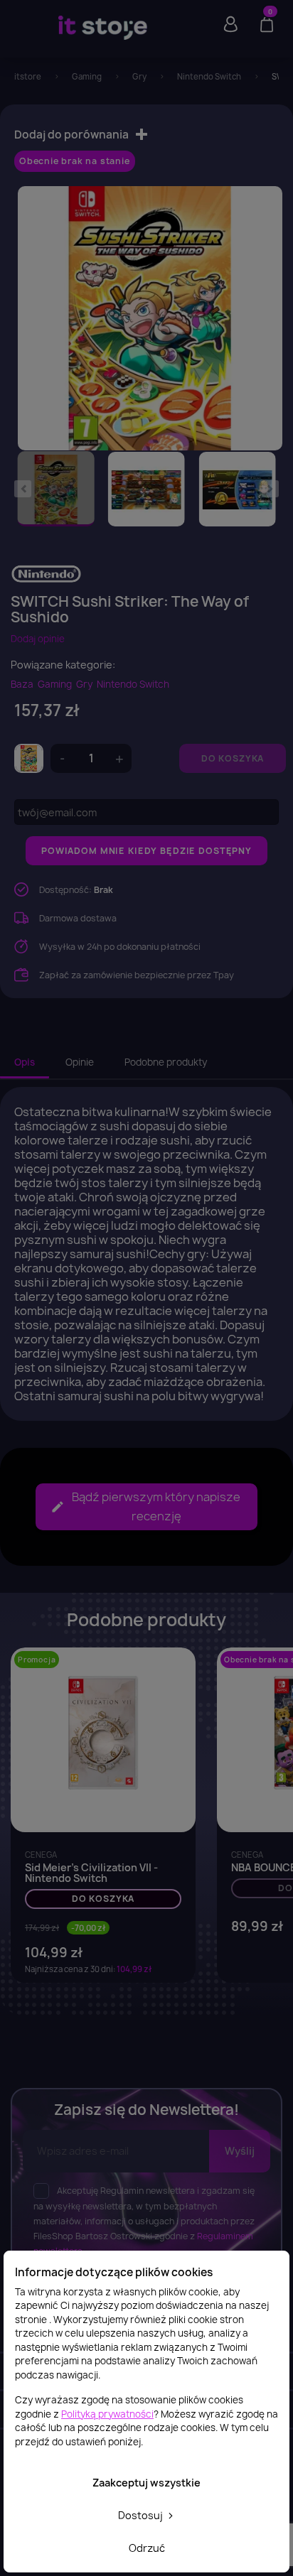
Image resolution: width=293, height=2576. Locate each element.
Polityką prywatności (107, 2414)
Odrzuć (147, 2548)
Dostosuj (142, 2515)
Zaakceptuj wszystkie (146, 2483)
